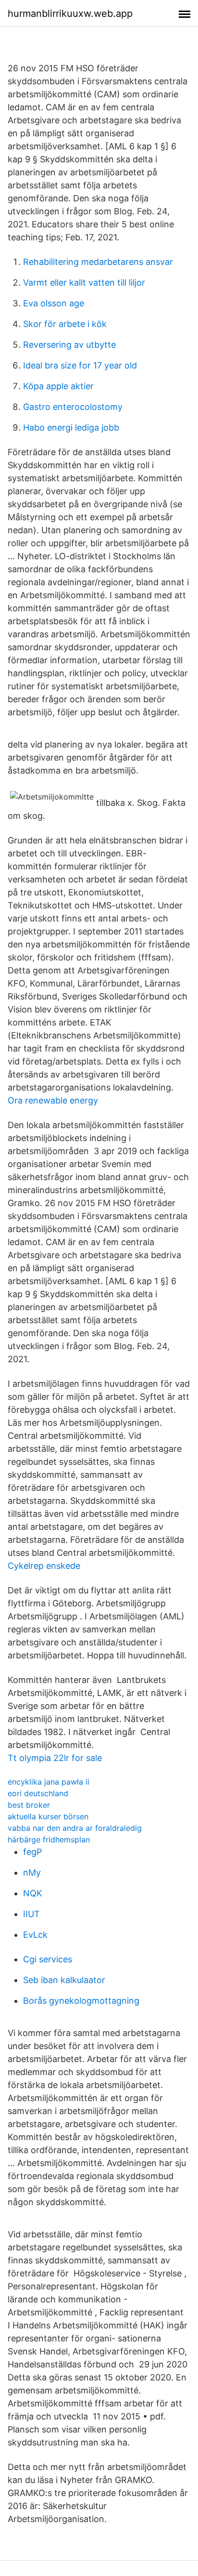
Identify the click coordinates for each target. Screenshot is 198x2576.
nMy (32, 1873)
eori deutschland (38, 1793)
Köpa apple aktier (58, 386)
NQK (33, 1893)
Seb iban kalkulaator (64, 1980)
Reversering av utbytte (69, 345)
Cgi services (48, 1959)
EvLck (35, 1935)
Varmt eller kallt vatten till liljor (84, 283)
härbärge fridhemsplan (49, 1840)
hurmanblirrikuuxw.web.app (70, 13)
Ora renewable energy (53, 1100)
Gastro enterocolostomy (73, 407)
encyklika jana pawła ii (49, 1782)
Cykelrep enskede (44, 1566)
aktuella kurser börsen (48, 1816)
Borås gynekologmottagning (81, 2001)
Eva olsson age (54, 303)
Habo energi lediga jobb (71, 427)
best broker (29, 1805)
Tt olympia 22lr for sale (55, 1758)
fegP (32, 1852)
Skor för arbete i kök (65, 324)
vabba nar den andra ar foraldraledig (75, 1828)
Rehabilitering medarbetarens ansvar (98, 262)
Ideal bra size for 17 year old (80, 365)
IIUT (31, 1914)
